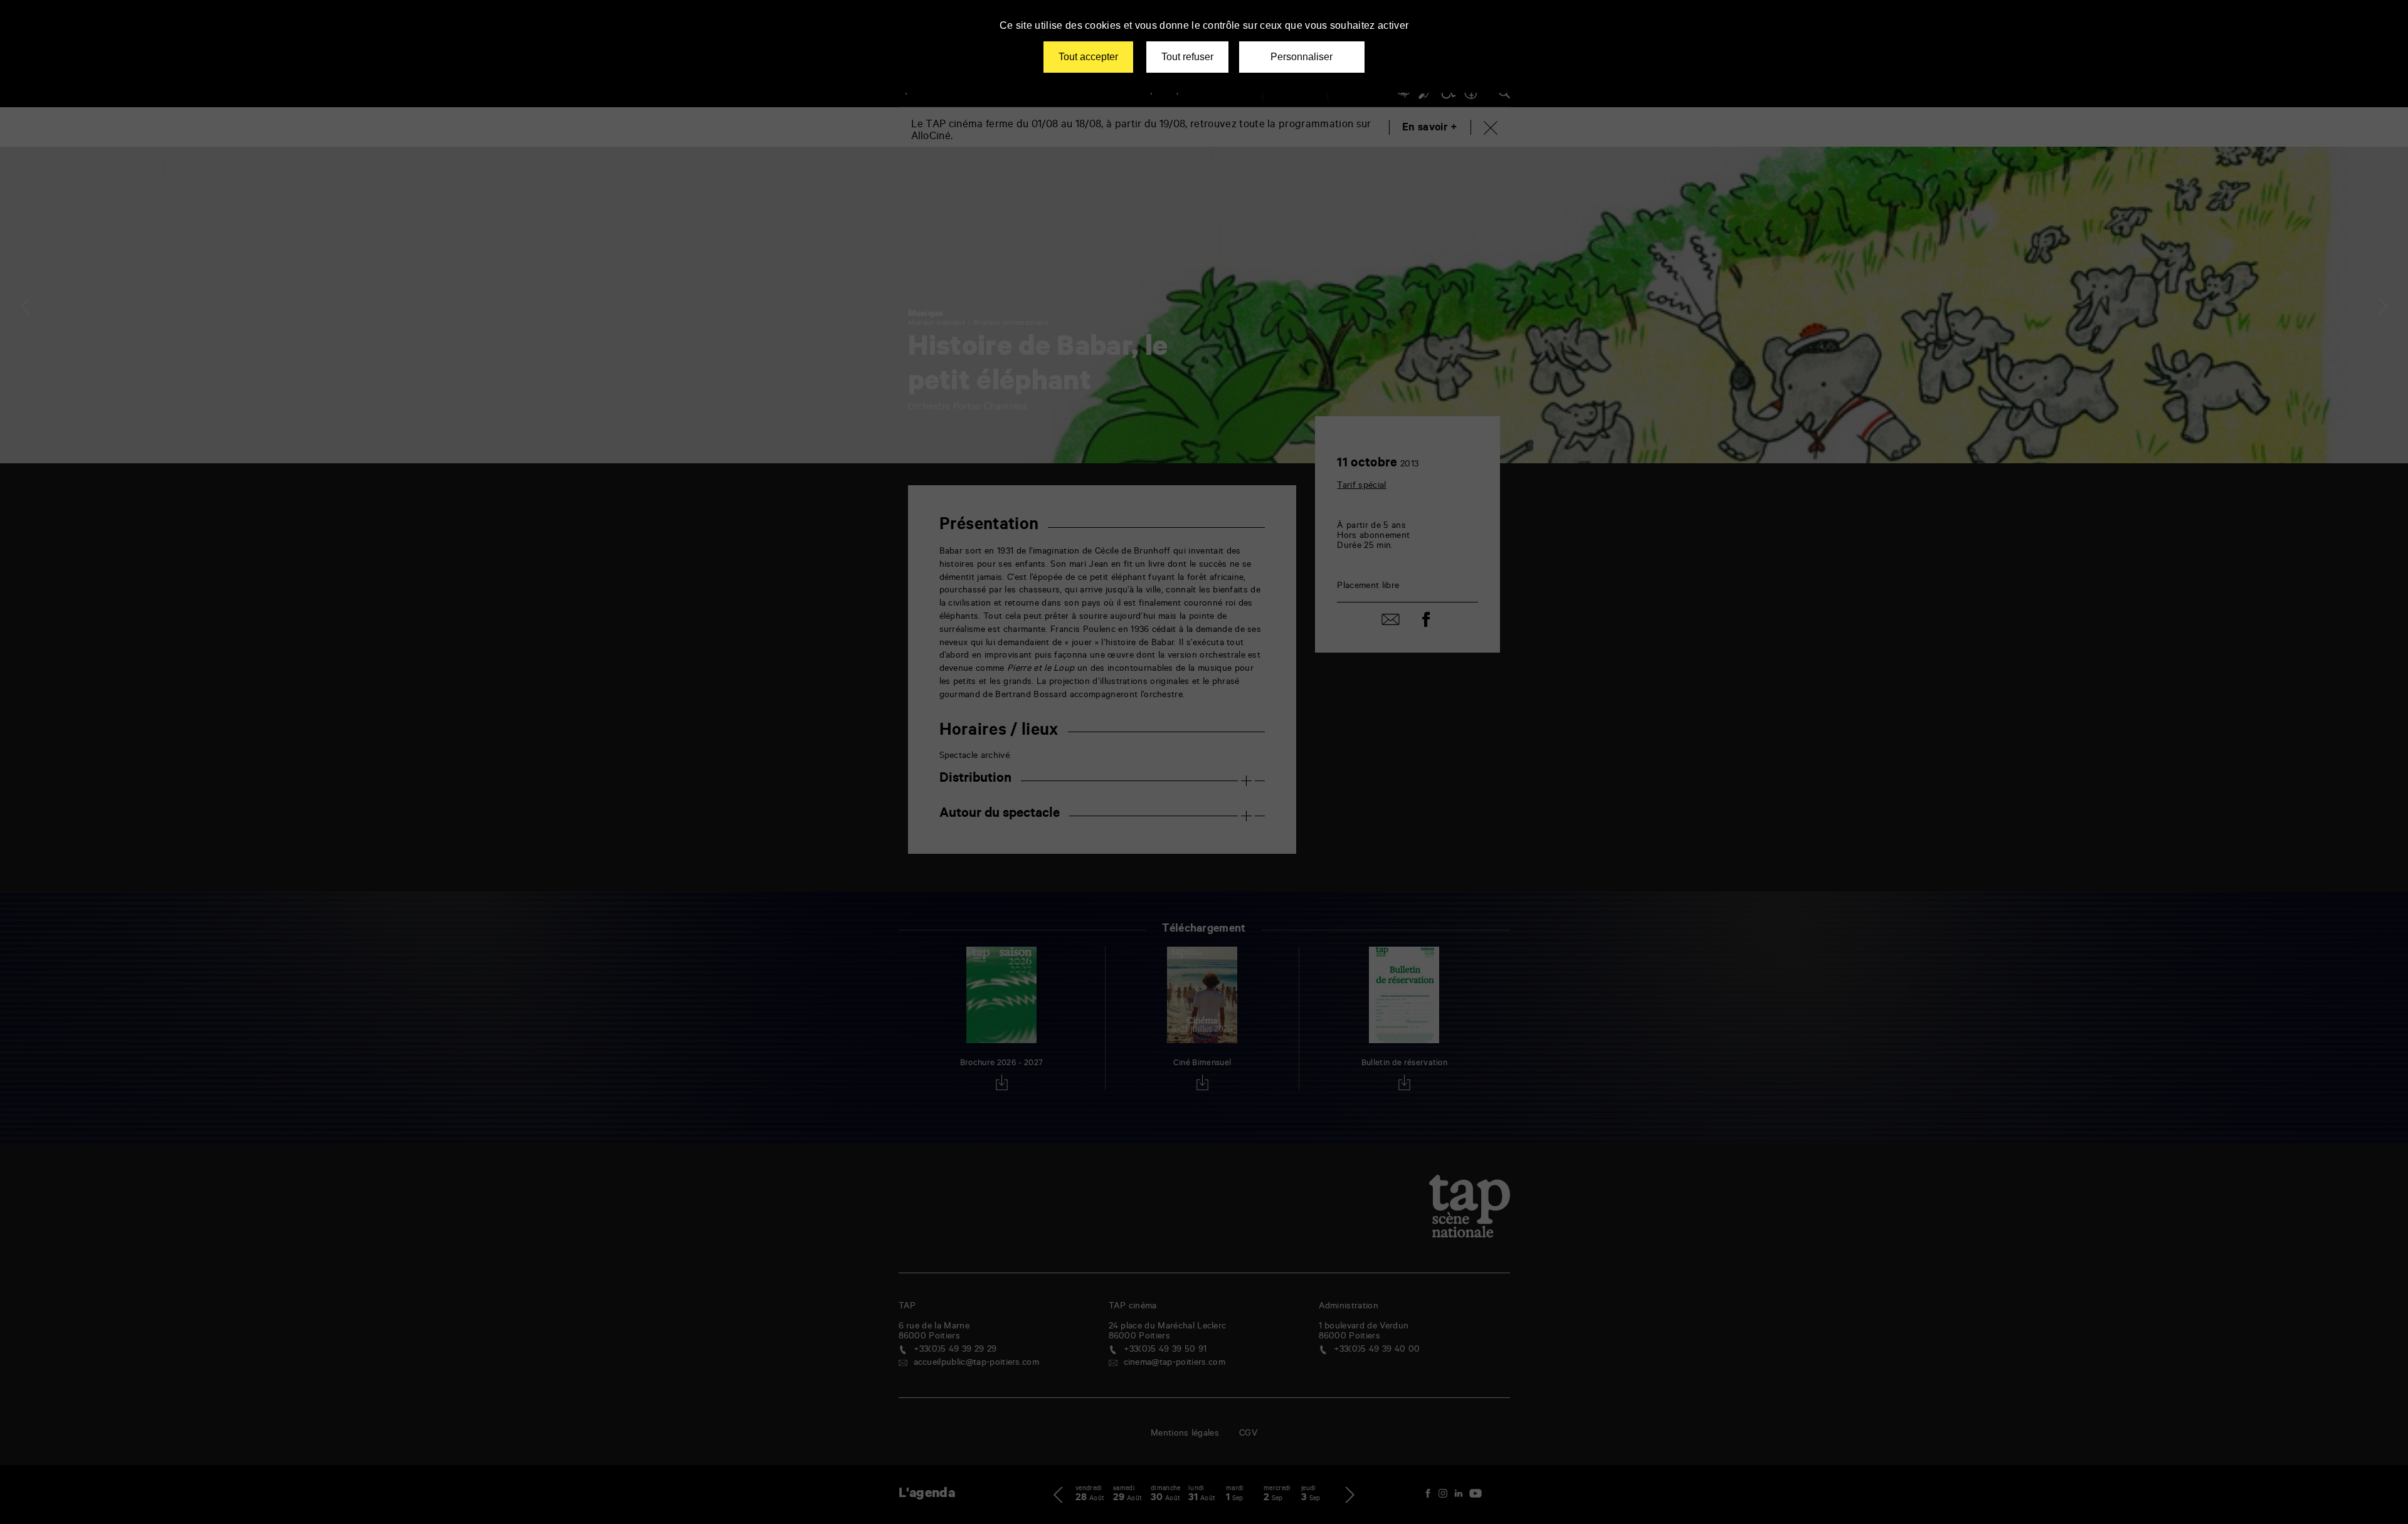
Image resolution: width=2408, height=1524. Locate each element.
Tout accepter (1088, 57)
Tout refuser (1187, 57)
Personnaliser (1302, 57)
